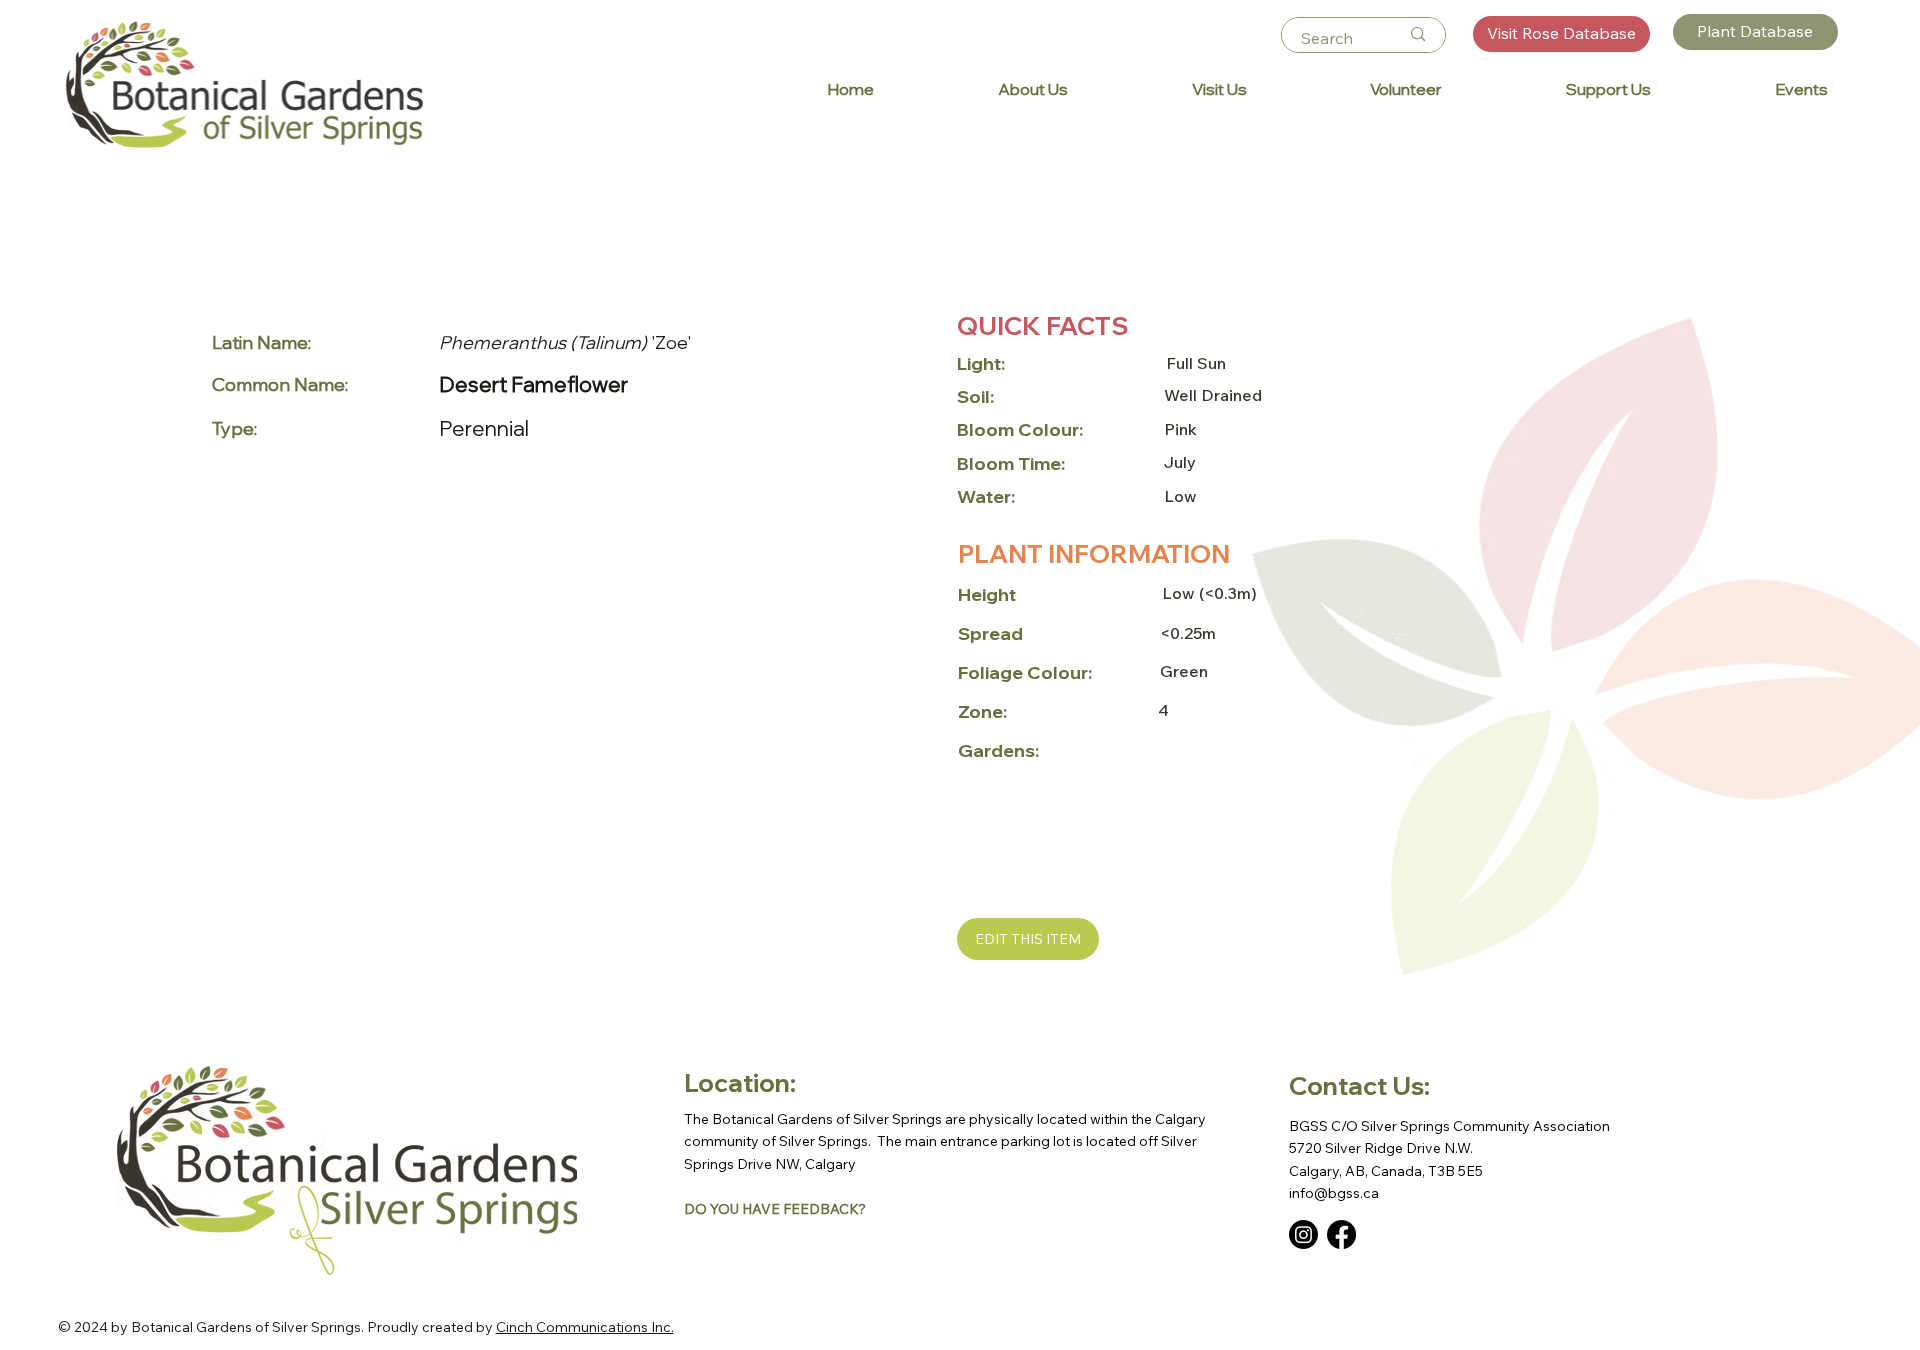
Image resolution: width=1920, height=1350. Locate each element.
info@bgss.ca (1334, 1193)
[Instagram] (1303, 1234)
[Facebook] (1341, 1234)
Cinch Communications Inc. (585, 1327)
